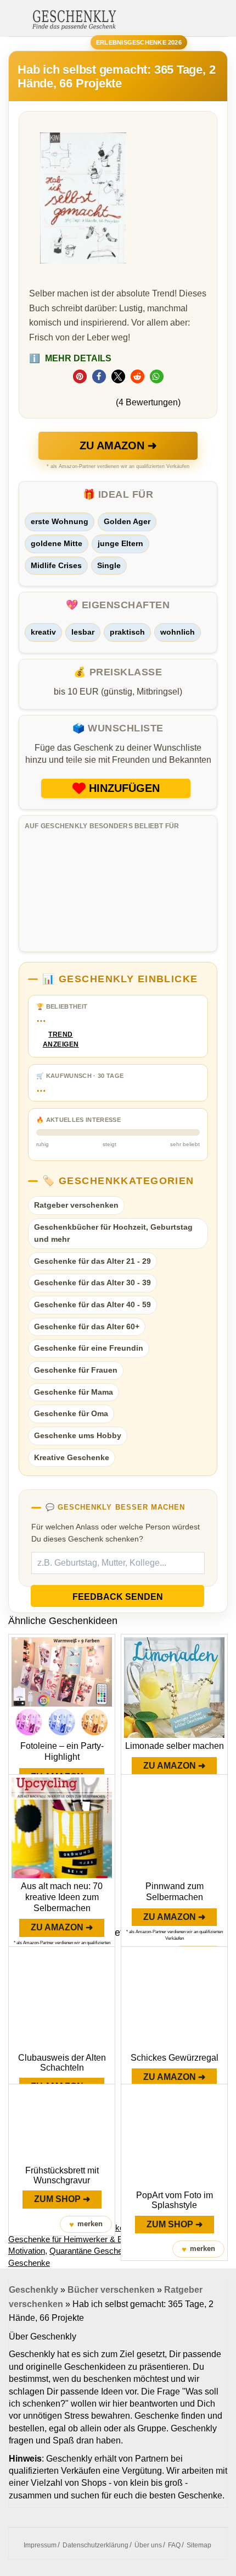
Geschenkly (33, 2290)
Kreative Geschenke (72, 1457)
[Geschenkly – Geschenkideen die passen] (74, 19)
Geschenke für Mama (74, 1392)
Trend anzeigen (61, 1040)
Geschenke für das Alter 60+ (87, 1326)
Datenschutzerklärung (95, 2545)
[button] (80, 376)
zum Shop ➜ (62, 2199)
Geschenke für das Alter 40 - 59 (92, 1304)
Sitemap (199, 2545)
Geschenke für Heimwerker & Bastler (75, 2239)
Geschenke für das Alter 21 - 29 (92, 1261)
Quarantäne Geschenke (92, 2251)
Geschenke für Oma (71, 1413)
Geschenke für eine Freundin (89, 1348)
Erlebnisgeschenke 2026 (139, 42)
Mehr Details (70, 358)
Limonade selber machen (175, 1746)
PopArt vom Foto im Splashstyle (175, 2200)
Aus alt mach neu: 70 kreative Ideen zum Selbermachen (62, 1897)
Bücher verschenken (111, 2290)
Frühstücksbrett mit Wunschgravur (62, 2175)
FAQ (174, 2545)
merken (86, 2224)
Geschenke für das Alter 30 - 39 (92, 1283)
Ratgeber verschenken (76, 1205)
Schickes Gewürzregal (175, 2058)
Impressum (40, 2545)
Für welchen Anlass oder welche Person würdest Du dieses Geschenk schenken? (116, 1533)
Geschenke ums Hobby (78, 1435)
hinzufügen (124, 788)
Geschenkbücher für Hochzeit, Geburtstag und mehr (113, 1233)
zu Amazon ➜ (118, 445)
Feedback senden (118, 1597)
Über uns (148, 2545)
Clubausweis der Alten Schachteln (62, 2063)
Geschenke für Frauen (76, 1370)
